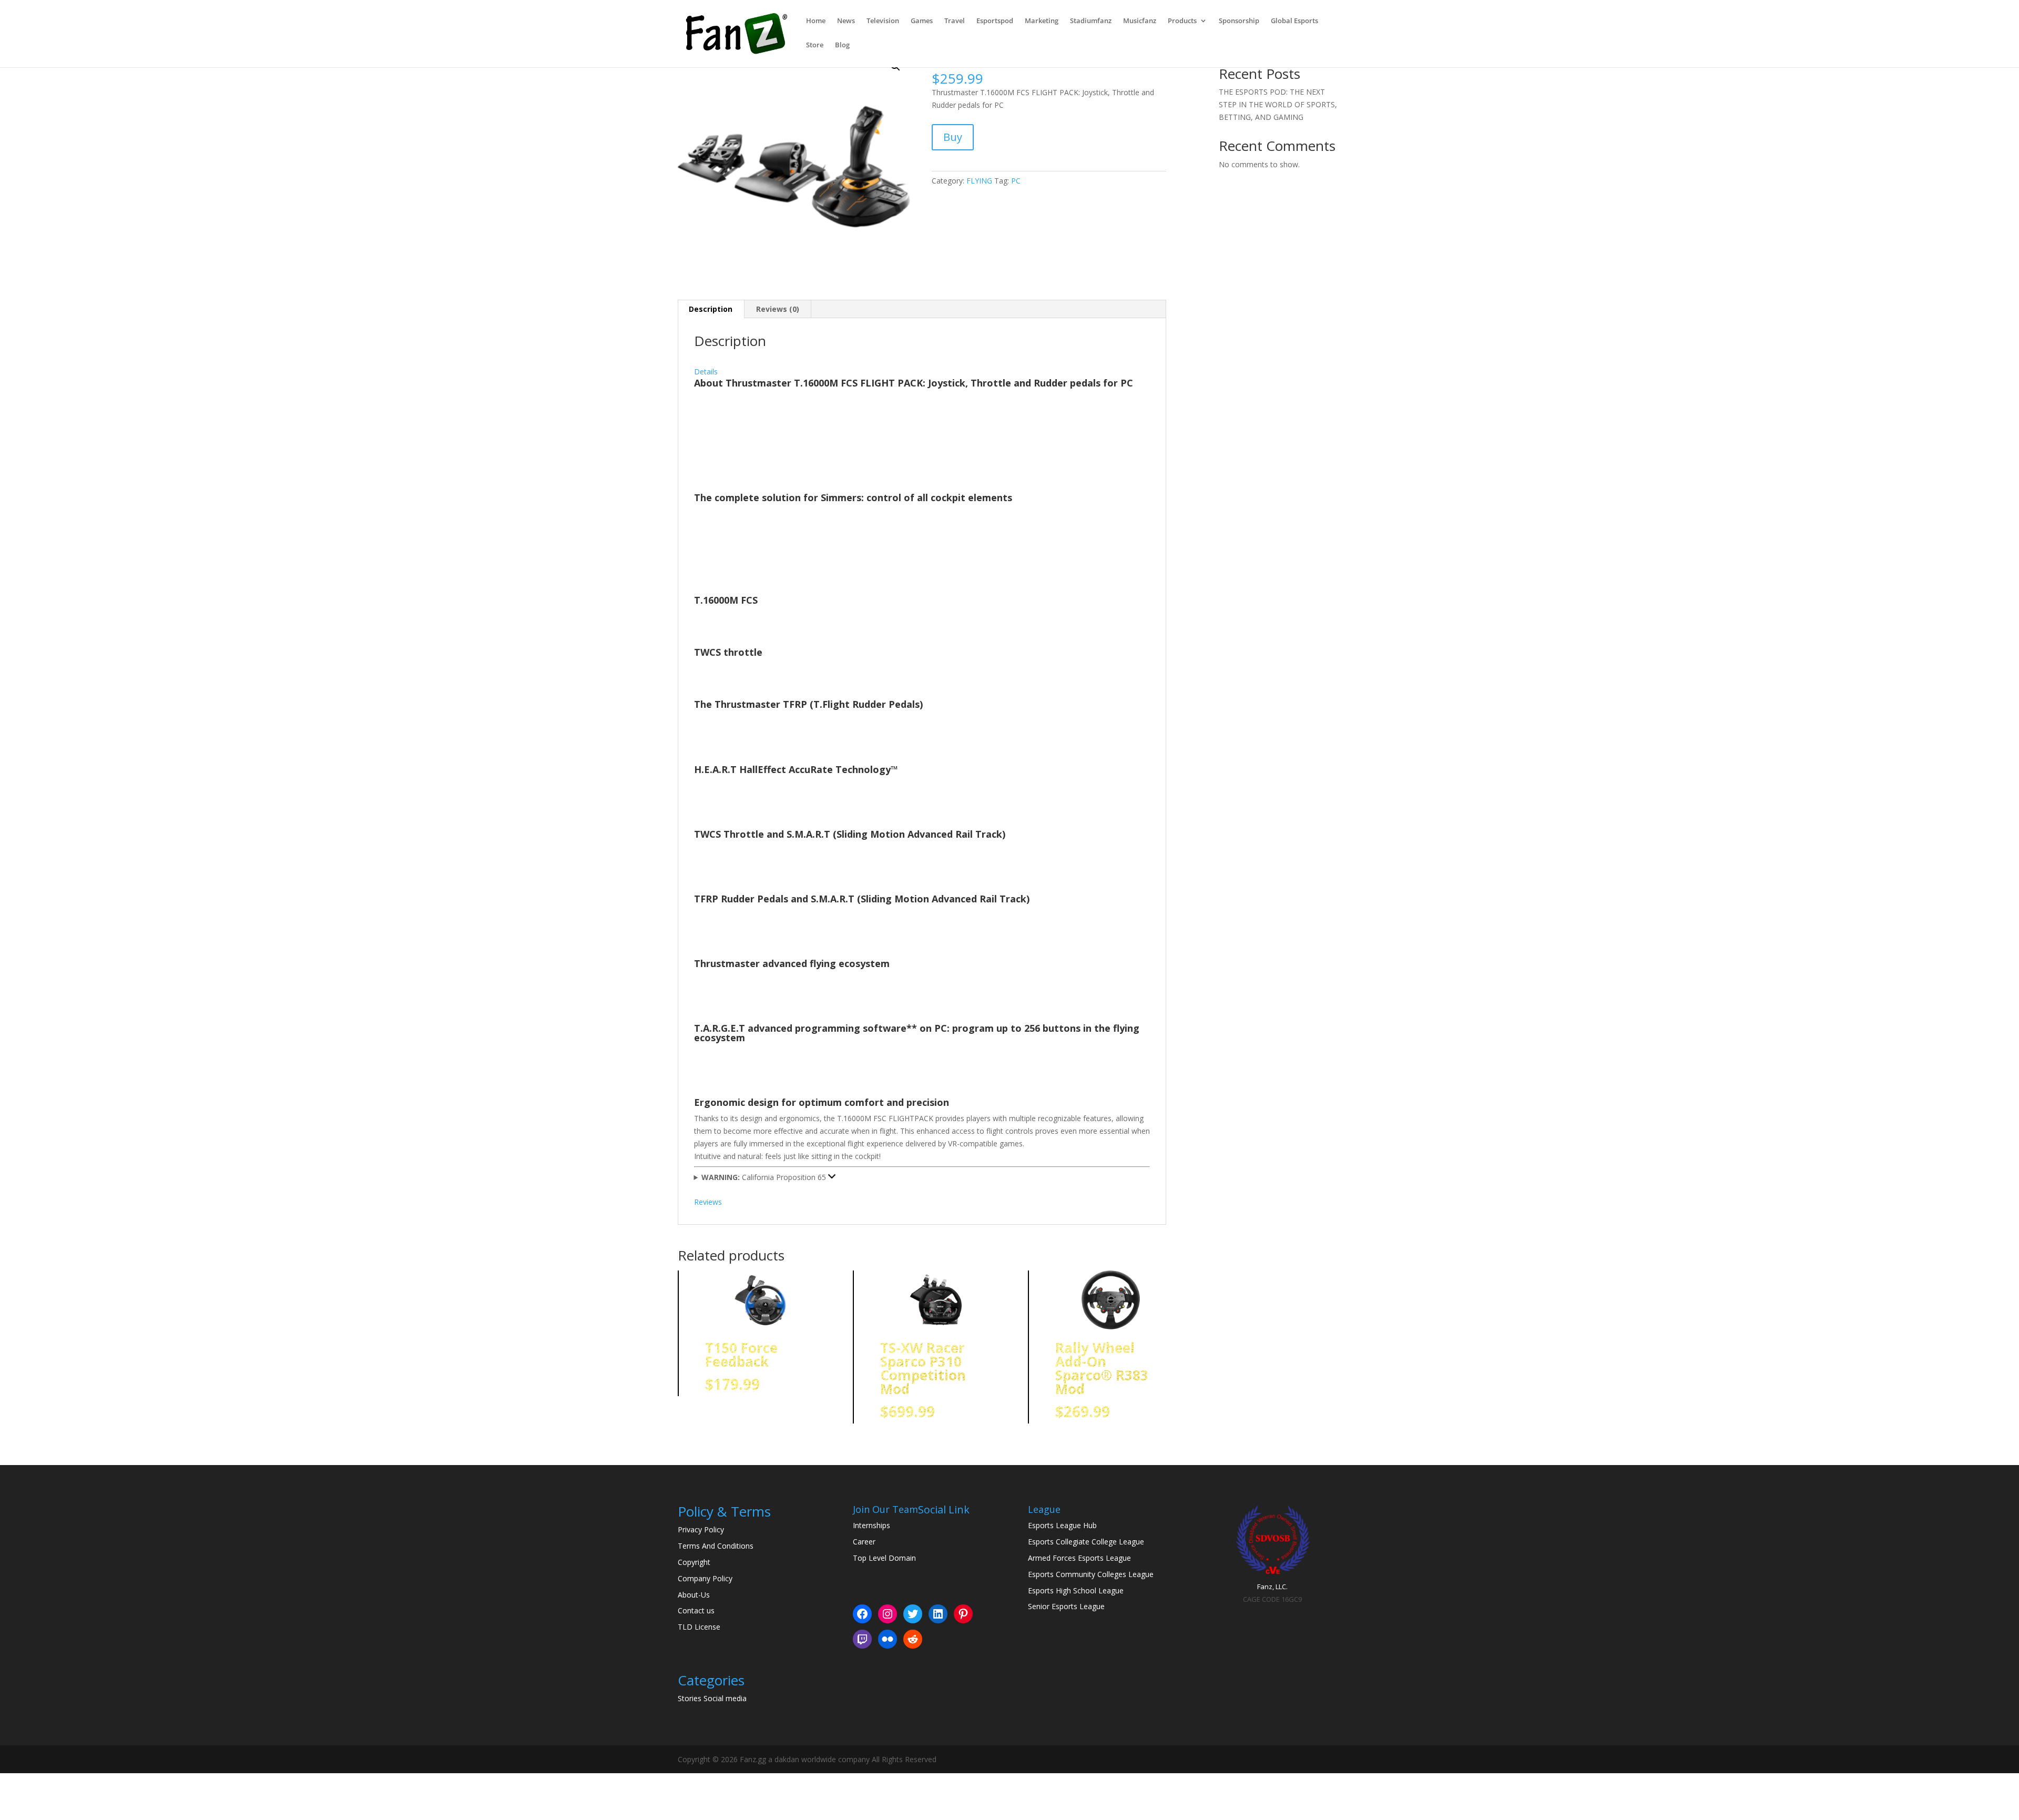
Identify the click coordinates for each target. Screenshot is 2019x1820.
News (846, 21)
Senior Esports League (1066, 1606)
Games (922, 21)
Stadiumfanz (1091, 21)
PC (1016, 181)
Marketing (1042, 21)
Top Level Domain (884, 1558)
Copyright (694, 1562)
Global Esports (1294, 21)
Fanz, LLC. (1272, 1587)
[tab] (922, 365)
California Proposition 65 (765, 1177)
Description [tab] (711, 309)
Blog (842, 45)
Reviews (708, 1202)
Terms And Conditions (716, 1546)
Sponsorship (1239, 21)
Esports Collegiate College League (1086, 1542)
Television (883, 21)
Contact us (696, 1610)
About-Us (694, 1595)
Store (815, 45)
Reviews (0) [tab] (778, 309)
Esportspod (995, 21)
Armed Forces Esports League (1079, 1558)
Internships (871, 1525)
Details (706, 372)
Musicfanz (1140, 21)
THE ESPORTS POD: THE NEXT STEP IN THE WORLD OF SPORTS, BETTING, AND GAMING (1278, 104)
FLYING (979, 181)
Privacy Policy (701, 1529)
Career (864, 1542)
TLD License (699, 1627)
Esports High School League (1076, 1590)
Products (1182, 21)
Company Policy (705, 1578)
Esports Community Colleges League (1091, 1574)
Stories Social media (712, 1698)
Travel (955, 21)
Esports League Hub (1062, 1525)
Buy (953, 137)
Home (816, 21)
